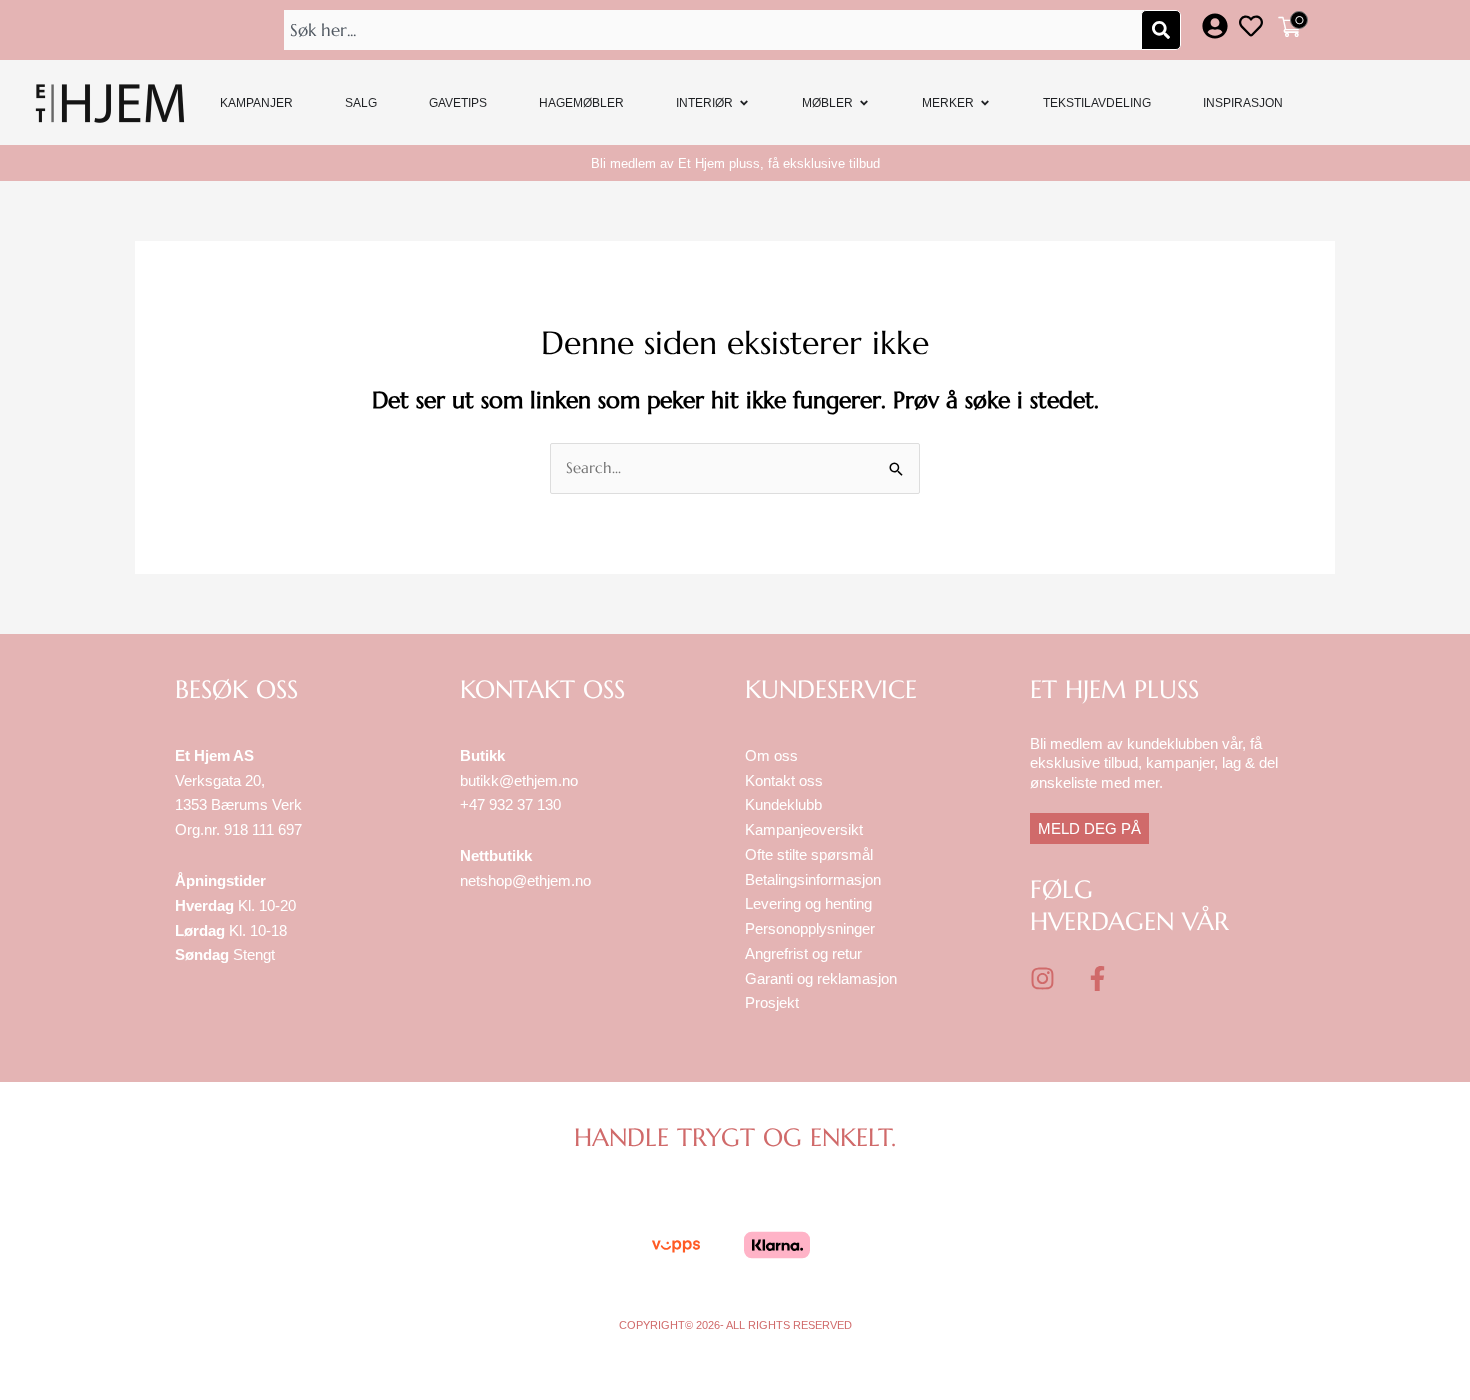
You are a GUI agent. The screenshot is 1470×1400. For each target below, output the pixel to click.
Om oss (771, 755)
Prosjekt (772, 1002)
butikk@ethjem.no (519, 780)
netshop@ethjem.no (525, 880)
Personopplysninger (810, 928)
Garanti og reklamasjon (821, 978)
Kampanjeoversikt (804, 829)
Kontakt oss (784, 780)
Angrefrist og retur (803, 953)
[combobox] (715, 30)
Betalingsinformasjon (815, 879)
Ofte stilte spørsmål (809, 854)
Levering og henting (810, 903)
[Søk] (1161, 30)
